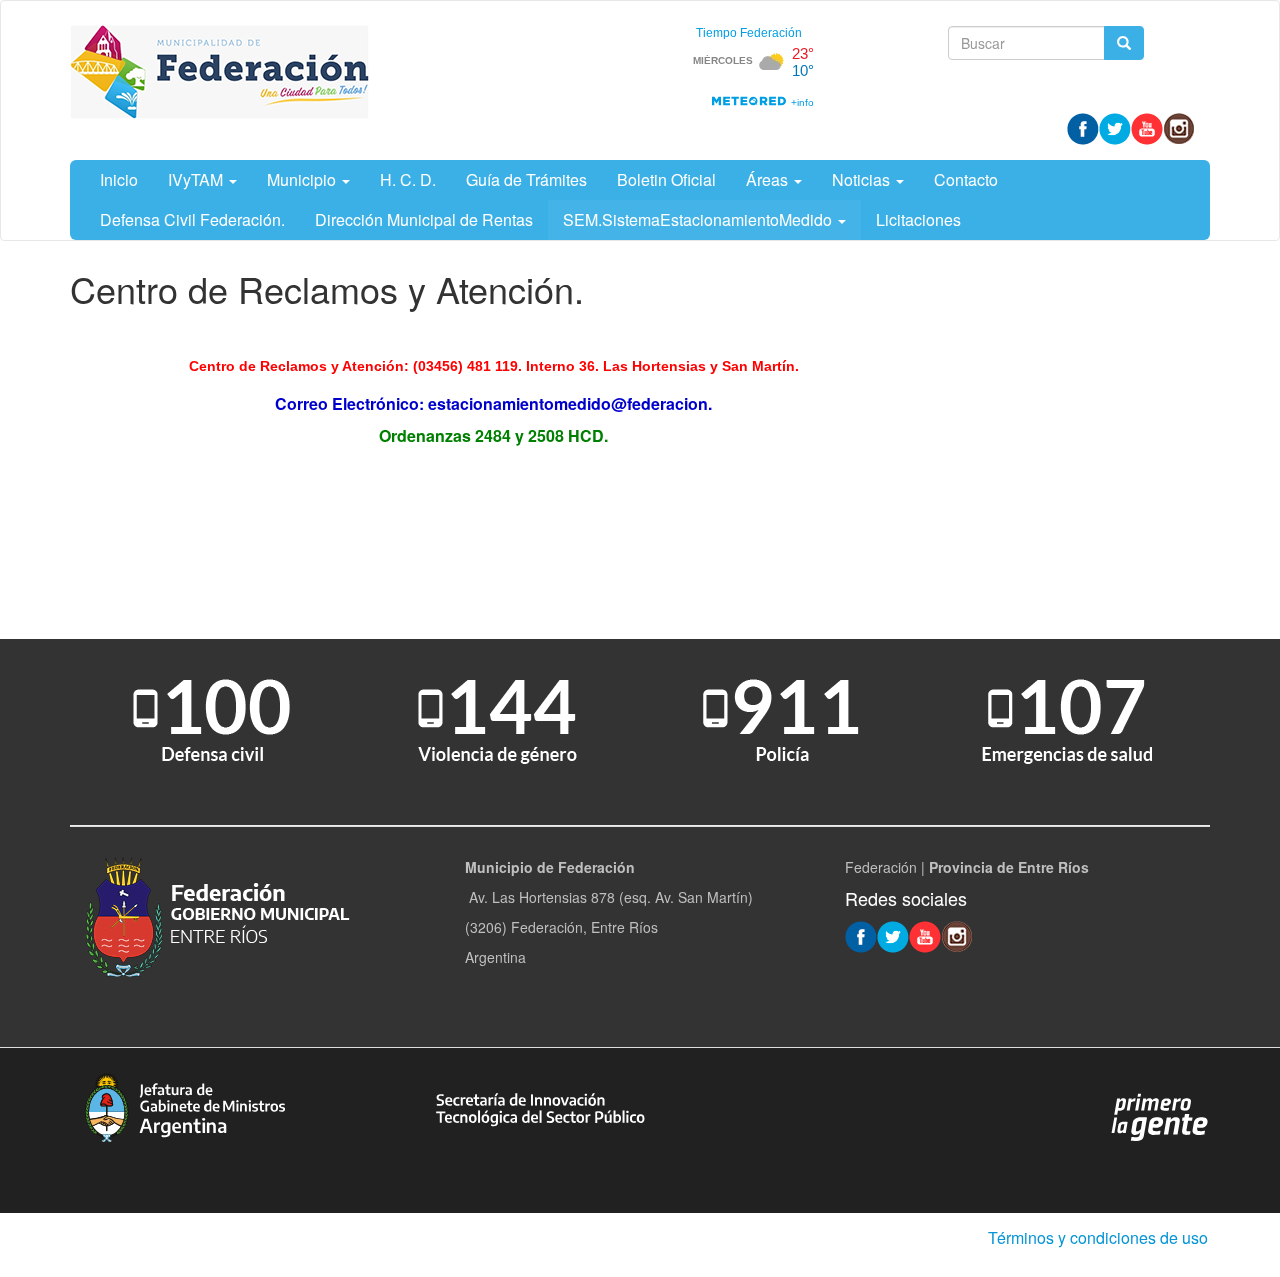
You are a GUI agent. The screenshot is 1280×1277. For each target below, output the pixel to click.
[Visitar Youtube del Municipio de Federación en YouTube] (1147, 127)
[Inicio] (220, 72)
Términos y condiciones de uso (1098, 1237)
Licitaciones (918, 219)
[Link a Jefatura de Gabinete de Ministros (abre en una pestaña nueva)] (185, 1105)
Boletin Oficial (666, 179)
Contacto (966, 179)
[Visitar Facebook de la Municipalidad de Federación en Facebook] (1083, 127)
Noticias (863, 179)
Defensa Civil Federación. (192, 219)
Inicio (119, 179)
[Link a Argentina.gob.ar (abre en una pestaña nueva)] (1160, 1116)
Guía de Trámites (526, 179)
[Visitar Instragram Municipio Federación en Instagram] (1179, 127)
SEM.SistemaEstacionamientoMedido (699, 219)
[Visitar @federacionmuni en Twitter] (1115, 127)
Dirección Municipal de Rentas (424, 219)
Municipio (303, 179)
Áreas (769, 179)
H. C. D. (408, 179)
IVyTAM (197, 179)
